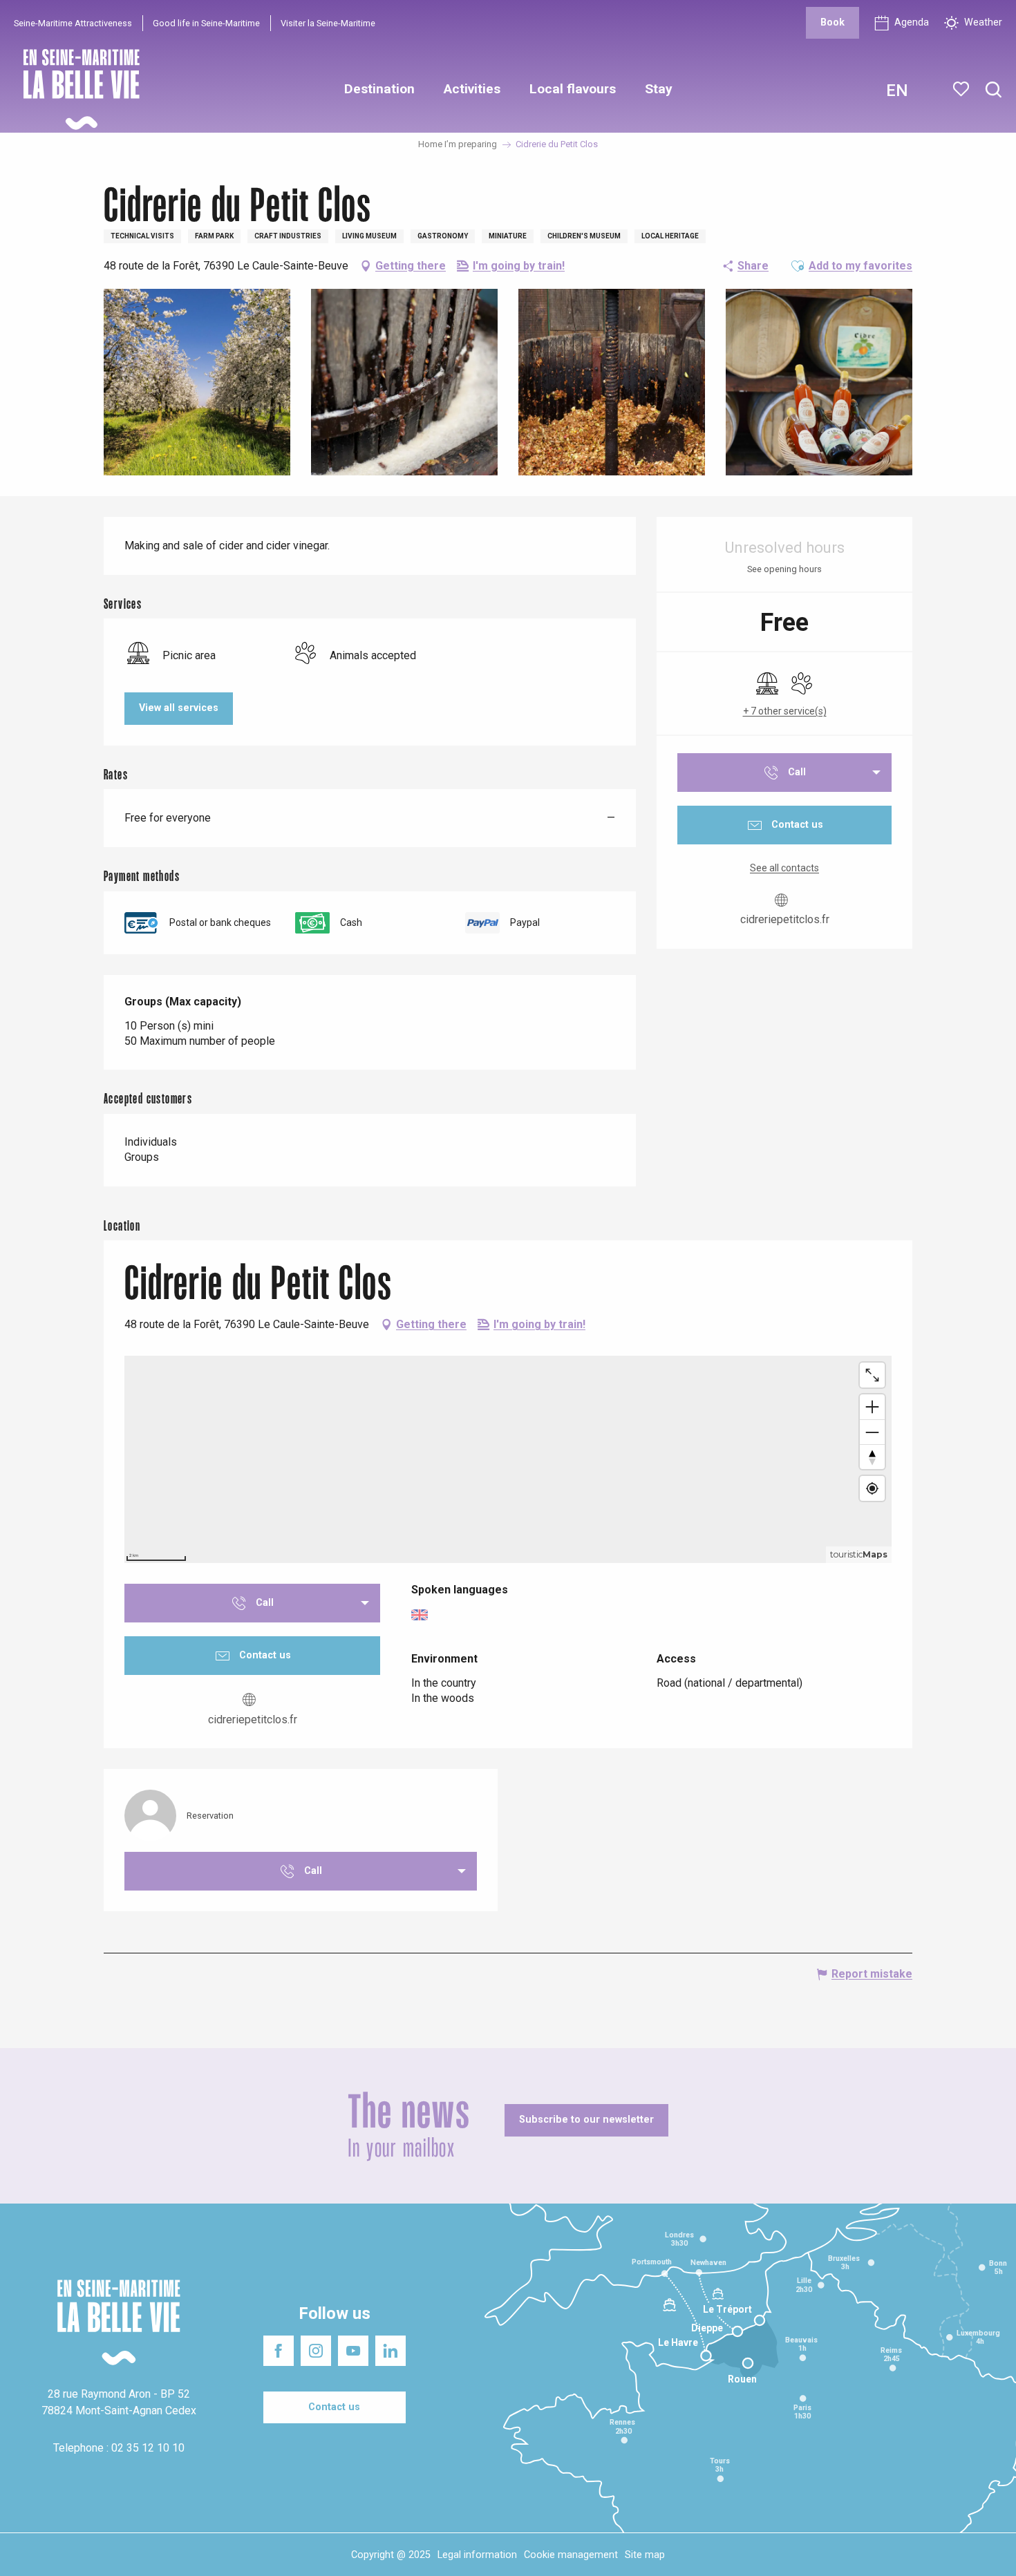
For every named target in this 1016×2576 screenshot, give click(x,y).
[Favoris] (962, 89)
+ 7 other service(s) (785, 711)
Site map (645, 2555)
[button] (994, 90)
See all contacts (784, 868)
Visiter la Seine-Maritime (328, 23)
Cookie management (571, 2555)
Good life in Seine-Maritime (206, 23)
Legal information (477, 2555)
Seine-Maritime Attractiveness (73, 23)
